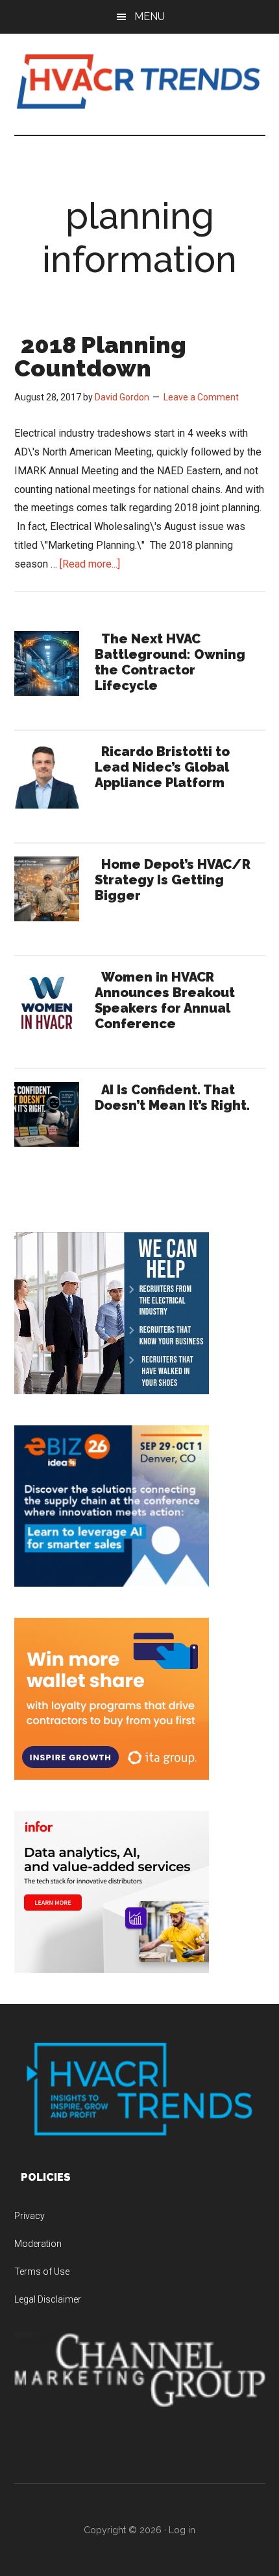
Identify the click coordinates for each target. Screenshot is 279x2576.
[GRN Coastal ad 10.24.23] (112, 1391)
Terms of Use (42, 2271)
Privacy (30, 2216)
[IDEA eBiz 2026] (112, 1583)
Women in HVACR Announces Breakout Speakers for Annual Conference (165, 1000)
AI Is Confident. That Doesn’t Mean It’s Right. (172, 1098)
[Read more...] (90, 564)
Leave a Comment (201, 397)
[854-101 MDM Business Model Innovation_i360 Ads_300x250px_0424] (112, 1969)
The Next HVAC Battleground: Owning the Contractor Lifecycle (170, 662)
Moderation (38, 2244)
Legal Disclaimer (48, 2299)
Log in (182, 2530)
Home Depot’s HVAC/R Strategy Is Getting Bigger (173, 880)
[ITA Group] (112, 1776)
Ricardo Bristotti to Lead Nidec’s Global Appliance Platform (162, 767)
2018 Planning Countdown (100, 356)
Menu (150, 17)
